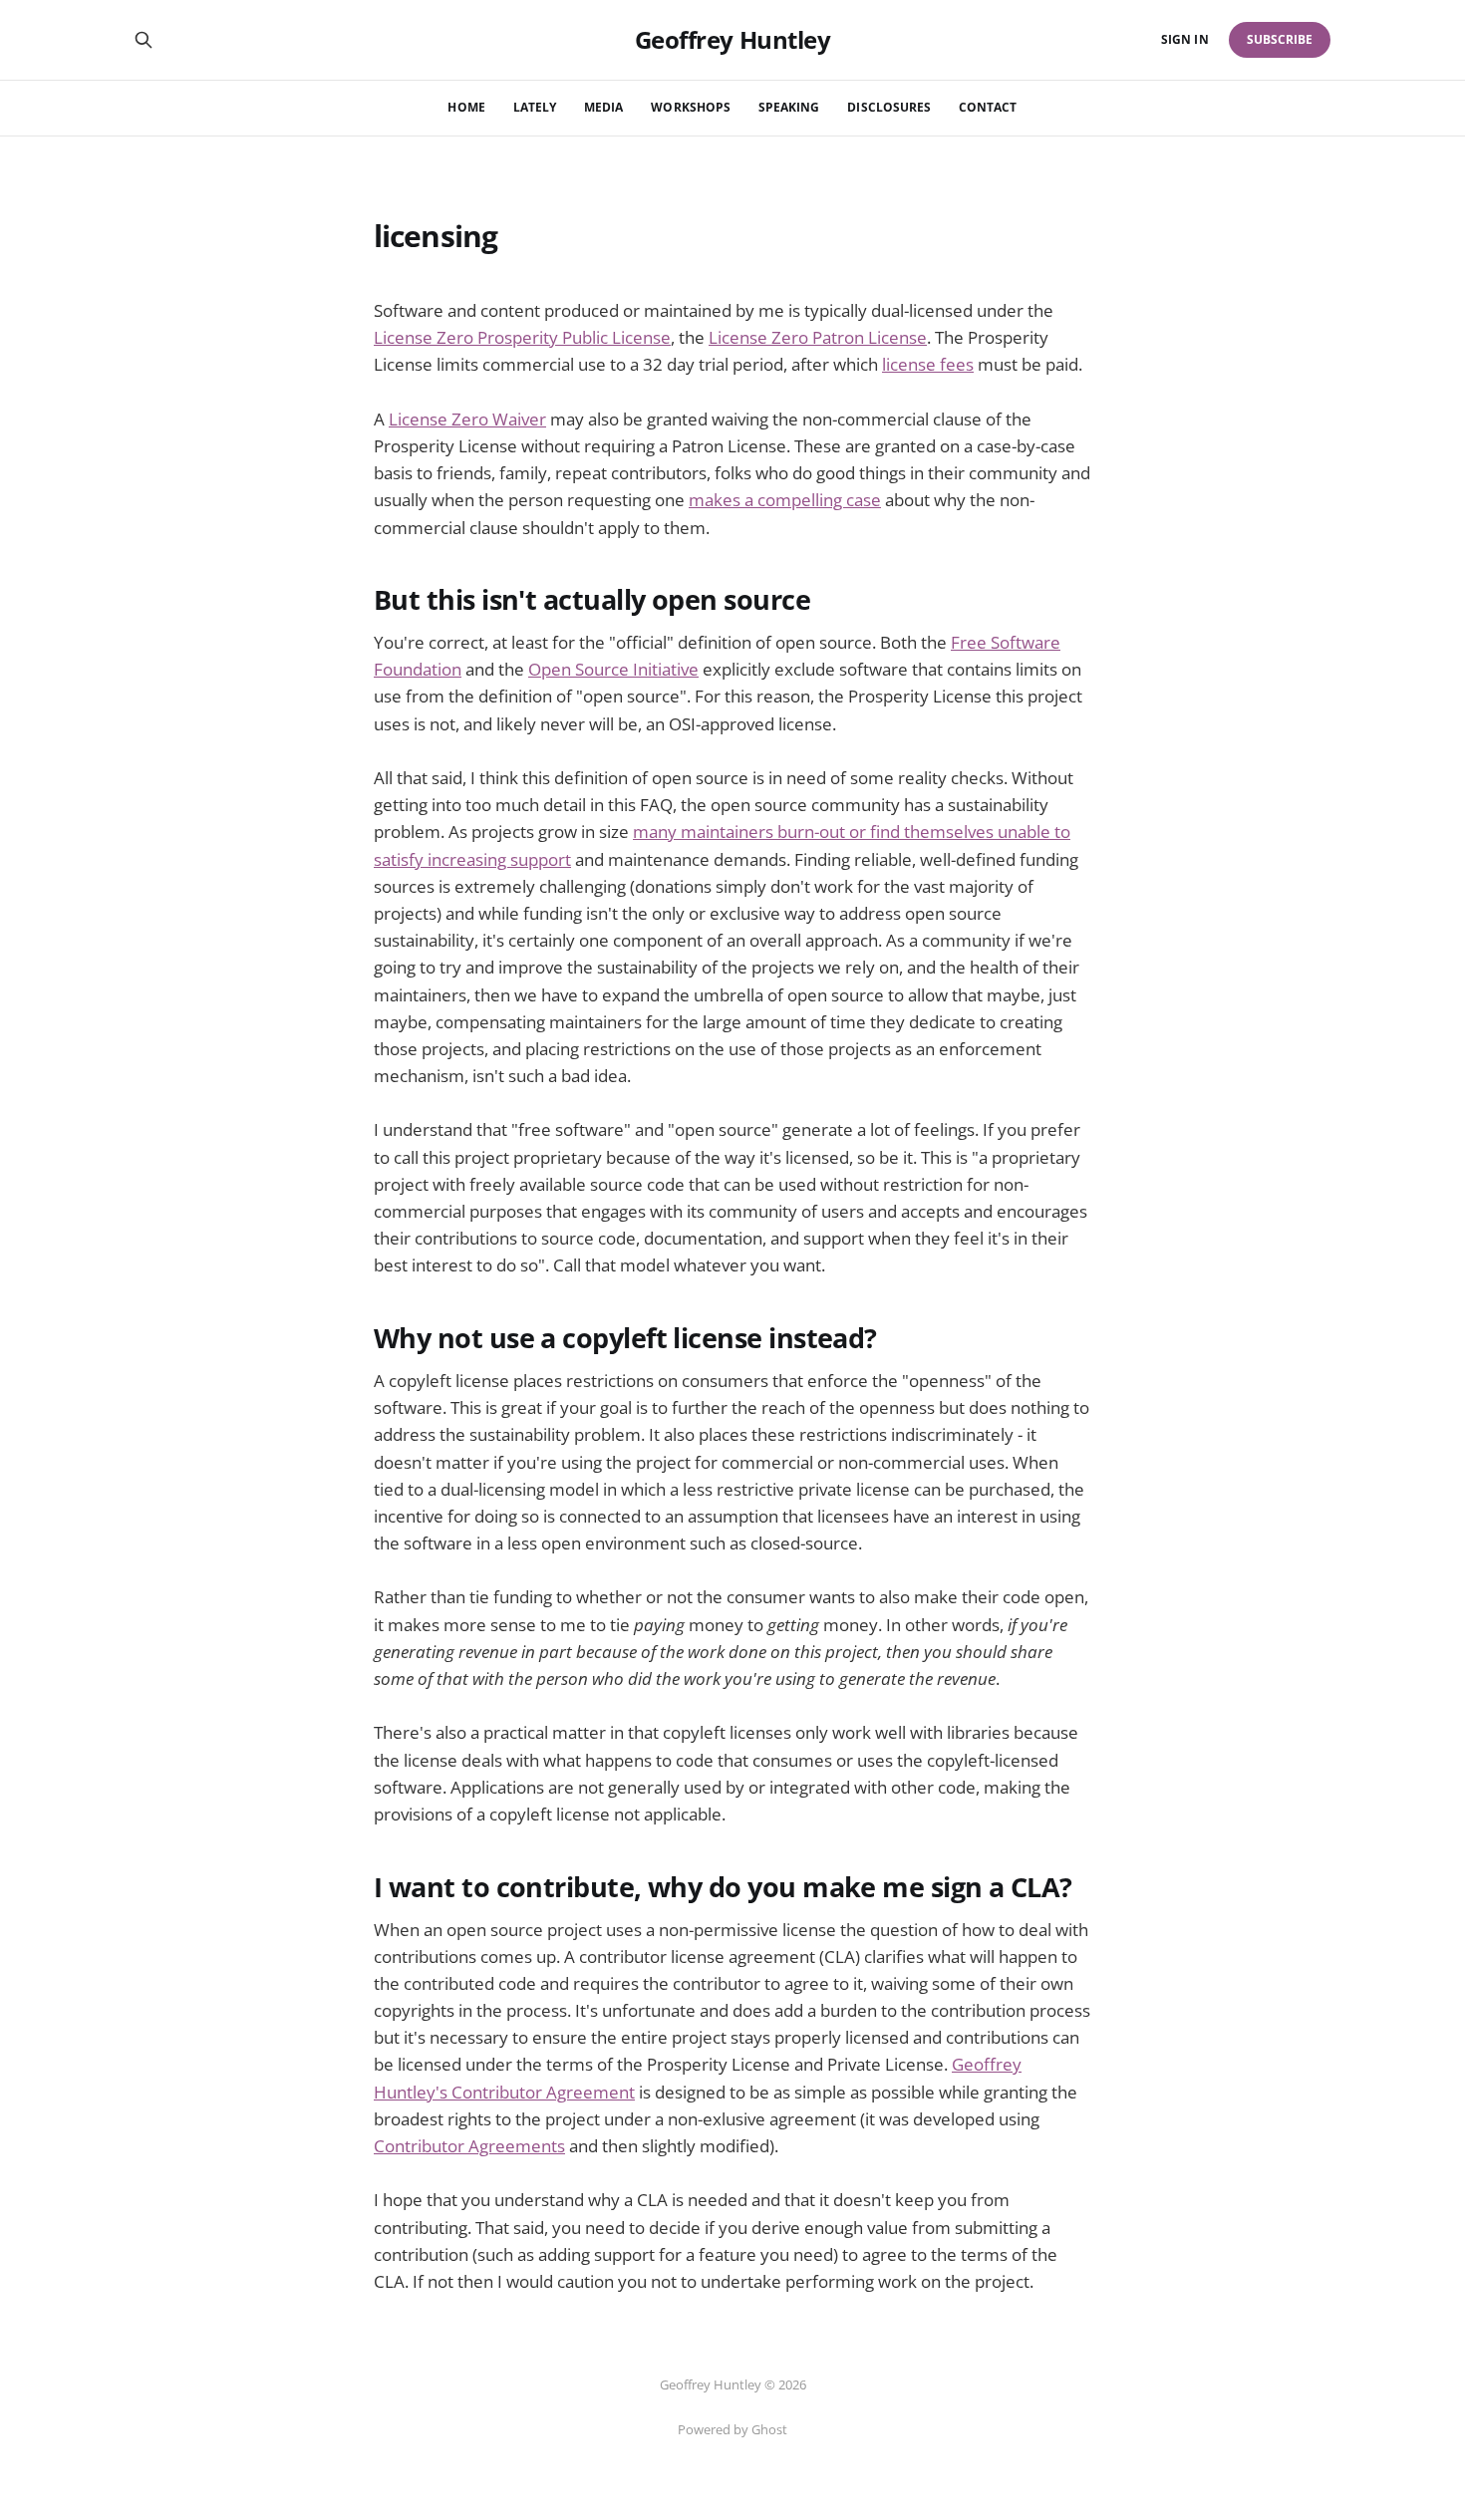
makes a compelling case (785, 500)
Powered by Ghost (732, 2429)
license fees (928, 364)
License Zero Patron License (818, 337)
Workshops (691, 107)
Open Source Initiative (613, 669)
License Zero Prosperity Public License (522, 337)
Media (603, 107)
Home (466, 107)
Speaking (789, 107)
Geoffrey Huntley (732, 40)
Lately (535, 107)
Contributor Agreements (469, 2146)
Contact (988, 107)
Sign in (1184, 39)
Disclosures (889, 107)
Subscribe (1280, 39)
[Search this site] (144, 40)
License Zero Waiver (467, 419)
